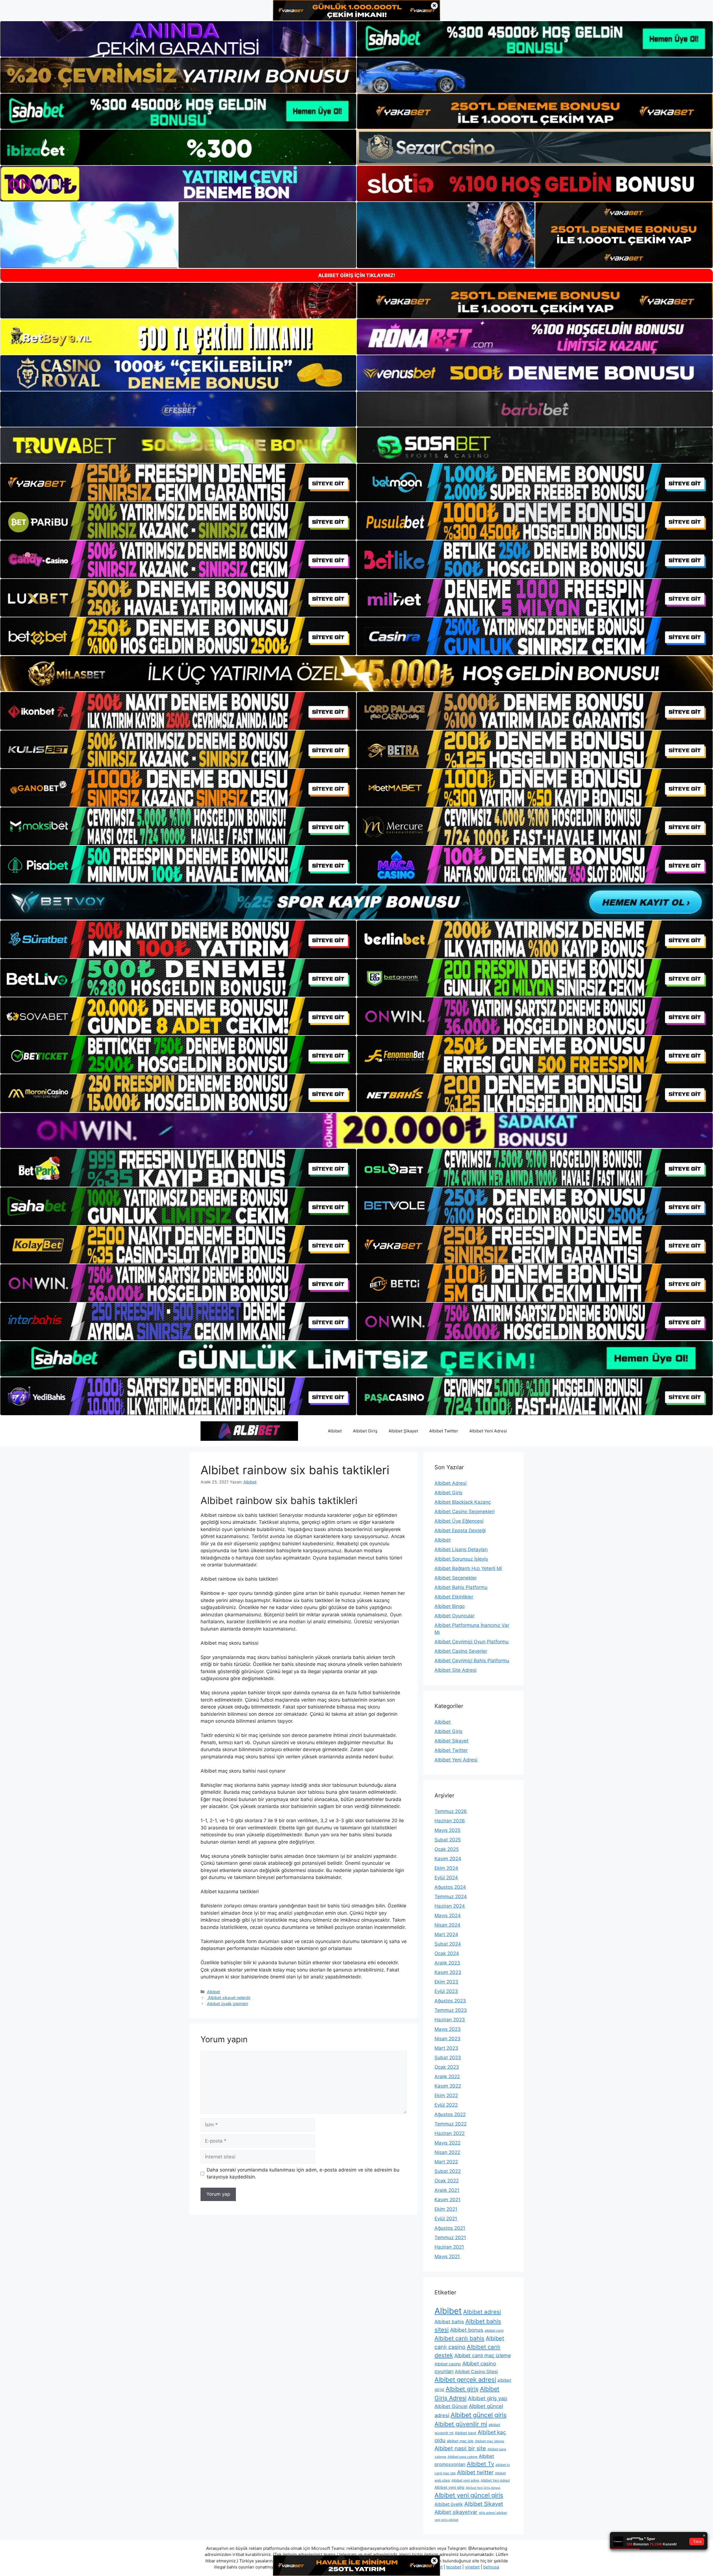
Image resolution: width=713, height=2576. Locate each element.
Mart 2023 (446, 2048)
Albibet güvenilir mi (461, 2424)
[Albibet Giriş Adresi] (249, 1430)
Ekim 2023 (446, 1982)
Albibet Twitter (444, 1431)
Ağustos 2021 (450, 2228)
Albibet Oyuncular (455, 1616)
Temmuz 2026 (451, 1811)
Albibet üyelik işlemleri (227, 2004)
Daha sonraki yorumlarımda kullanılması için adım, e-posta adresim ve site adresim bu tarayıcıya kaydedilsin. (303, 2173)
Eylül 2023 (446, 1991)
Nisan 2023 (447, 2039)
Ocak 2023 (447, 2067)
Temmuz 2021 (450, 2238)
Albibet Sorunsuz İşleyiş (461, 1559)
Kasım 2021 (447, 2200)
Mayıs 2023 (448, 2029)
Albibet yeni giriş (449, 2487)
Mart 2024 (446, 1934)
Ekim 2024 (446, 1868)
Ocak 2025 (447, 1849)
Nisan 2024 (447, 1925)
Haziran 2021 (449, 2247)
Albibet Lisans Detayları (461, 1549)
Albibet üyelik (449, 2504)
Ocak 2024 (447, 1953)
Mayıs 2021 (447, 2256)
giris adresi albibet (493, 2513)
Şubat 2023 (448, 2058)
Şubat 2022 (448, 2171)
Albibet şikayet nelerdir (229, 1998)
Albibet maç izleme (489, 2441)
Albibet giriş (462, 2389)
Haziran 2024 (450, 1906)
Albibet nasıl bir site (460, 2448)
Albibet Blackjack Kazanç (463, 1502)
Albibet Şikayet (403, 1431)
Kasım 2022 (448, 2086)
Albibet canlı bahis (459, 2338)
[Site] (178, 482)
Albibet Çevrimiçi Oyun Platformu (472, 1642)
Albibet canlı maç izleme (483, 2356)
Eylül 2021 (446, 2219)
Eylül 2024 (446, 1878)
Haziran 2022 (450, 2133)
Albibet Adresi (450, 1483)
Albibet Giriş (365, 1431)
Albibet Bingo (450, 1606)
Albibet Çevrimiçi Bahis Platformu (472, 1661)
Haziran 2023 (450, 2020)
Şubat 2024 (448, 1944)
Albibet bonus (467, 2330)
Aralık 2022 (447, 2077)
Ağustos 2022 (450, 2114)
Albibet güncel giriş (479, 2415)
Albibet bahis (449, 2322)
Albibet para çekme (462, 2457)
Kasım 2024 (448, 1859)
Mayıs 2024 (448, 1915)
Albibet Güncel (451, 2406)
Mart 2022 (446, 2162)
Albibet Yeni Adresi (488, 1431)
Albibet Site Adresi (456, 1670)
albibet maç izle (460, 2441)
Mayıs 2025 (447, 1830)
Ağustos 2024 (450, 1887)
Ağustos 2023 (450, 2001)
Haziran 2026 (450, 1821)
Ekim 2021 (446, 2209)
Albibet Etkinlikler (454, 1597)
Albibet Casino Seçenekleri (465, 1512)
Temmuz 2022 (450, 2124)
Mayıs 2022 (447, 2143)
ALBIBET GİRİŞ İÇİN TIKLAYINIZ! (357, 275)
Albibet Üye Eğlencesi (459, 1521)
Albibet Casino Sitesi (476, 2372)
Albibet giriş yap (488, 2398)
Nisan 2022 (447, 2152)
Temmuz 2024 (451, 1897)
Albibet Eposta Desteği (460, 1531)
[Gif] (356, 674)
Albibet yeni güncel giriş (469, 2495)
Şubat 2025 (448, 1840)
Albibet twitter (475, 2472)
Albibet (335, 1431)
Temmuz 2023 (451, 2010)
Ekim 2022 (446, 2095)
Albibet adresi (482, 2312)
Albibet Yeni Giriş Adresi (483, 2488)
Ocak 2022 (447, 2181)
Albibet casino (448, 2364)
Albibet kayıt (466, 2433)
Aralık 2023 (447, 1963)
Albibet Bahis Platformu (461, 1587)
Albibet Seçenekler (456, 1578)
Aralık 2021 (447, 2190)
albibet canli (494, 2330)
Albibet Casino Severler (461, 1651)
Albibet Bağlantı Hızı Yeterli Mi (468, 1568)
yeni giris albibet (446, 2520)
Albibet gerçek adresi (465, 2380)
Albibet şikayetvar (456, 2512)
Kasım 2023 (448, 1972)
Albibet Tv (480, 2464)
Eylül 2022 (446, 2105)
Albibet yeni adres (465, 2480)
